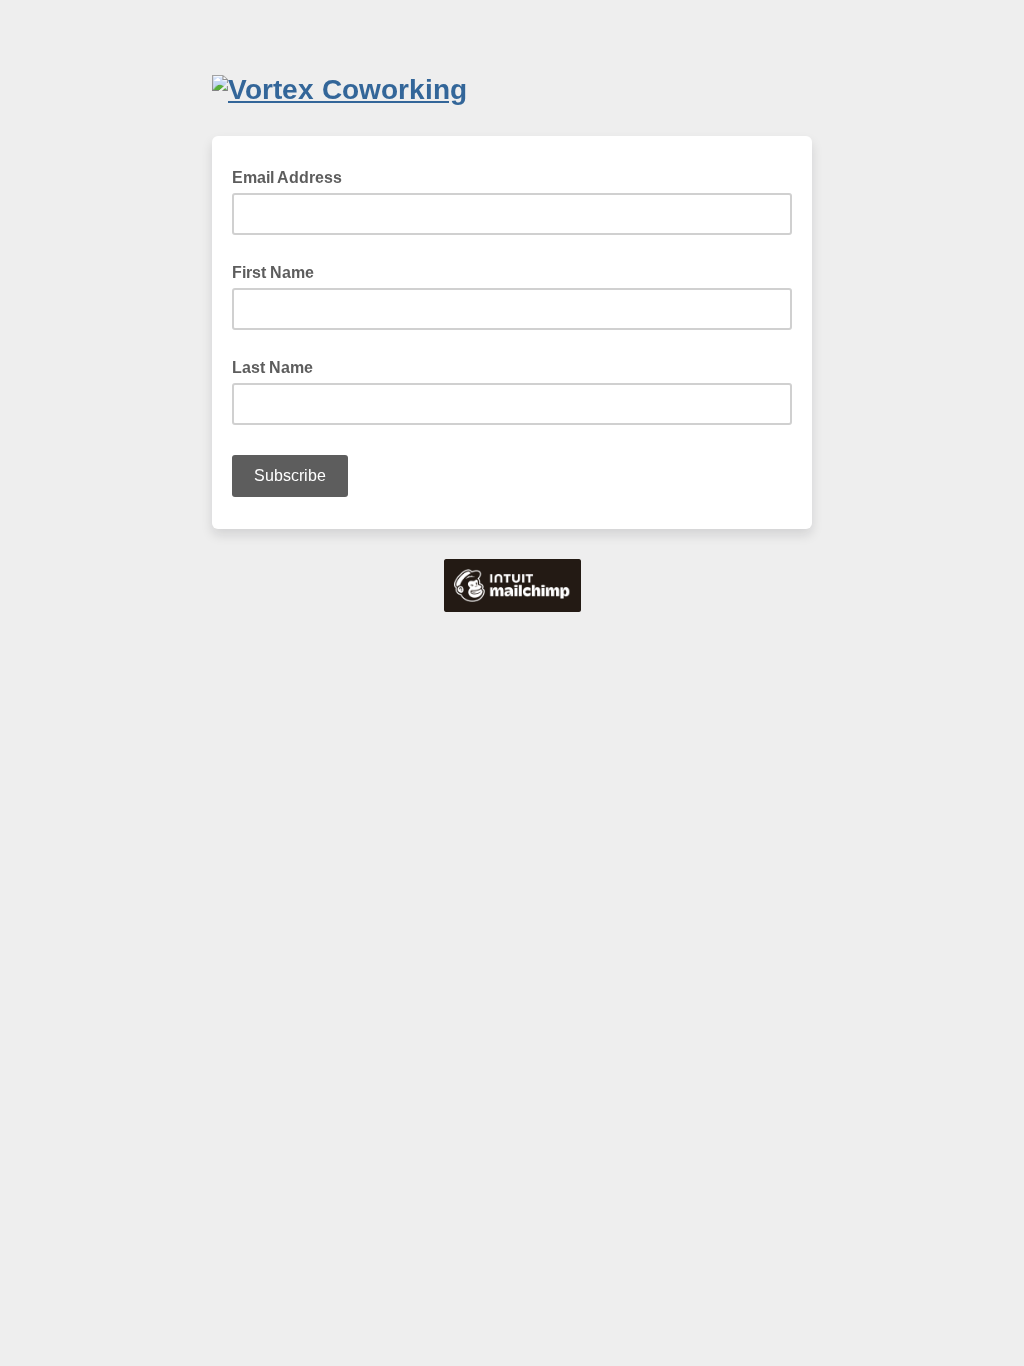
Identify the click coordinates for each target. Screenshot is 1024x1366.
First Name (273, 272)
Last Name (272, 367)
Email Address (293, 176)
